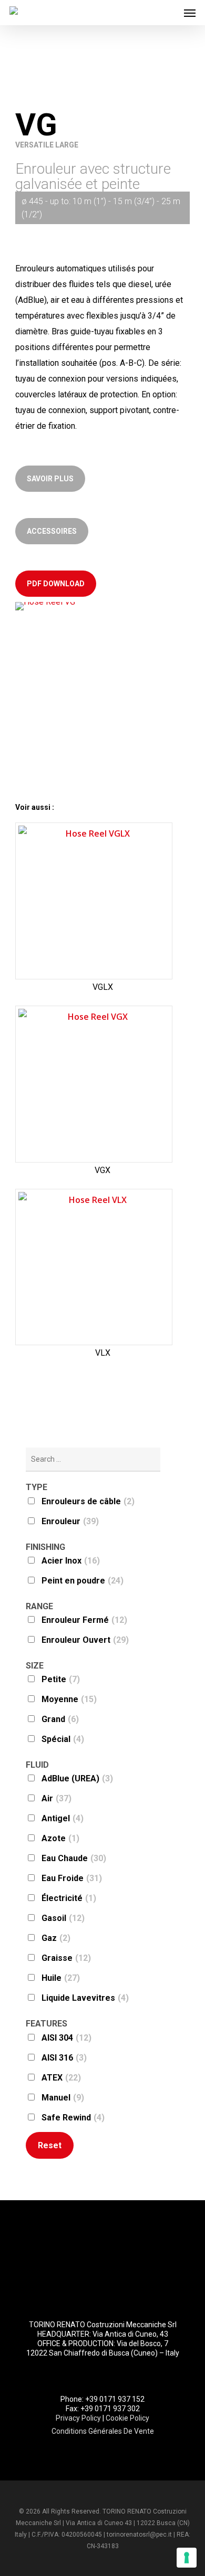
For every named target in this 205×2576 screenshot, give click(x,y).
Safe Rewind (73, 2118)
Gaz (56, 1938)
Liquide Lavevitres (85, 1998)
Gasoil (63, 1918)
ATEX (61, 2078)
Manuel (63, 2098)
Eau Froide (72, 1878)
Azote (60, 1838)
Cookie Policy (127, 2418)
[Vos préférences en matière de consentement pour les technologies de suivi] (187, 2558)
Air (57, 1798)
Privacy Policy (78, 2418)
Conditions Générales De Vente (103, 2431)
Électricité (69, 1898)
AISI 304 (66, 2038)
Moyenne (69, 1699)
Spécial (63, 1739)
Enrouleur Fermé (84, 1620)
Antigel (63, 1818)
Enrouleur (70, 1521)
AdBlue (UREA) (77, 1778)
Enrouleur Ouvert (85, 1640)
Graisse (66, 1958)
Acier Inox (71, 1561)
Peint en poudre (83, 1581)
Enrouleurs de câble (88, 1501)
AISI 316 (64, 2058)
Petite (61, 1679)
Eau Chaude (74, 1858)
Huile (61, 1978)
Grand (60, 1719)
